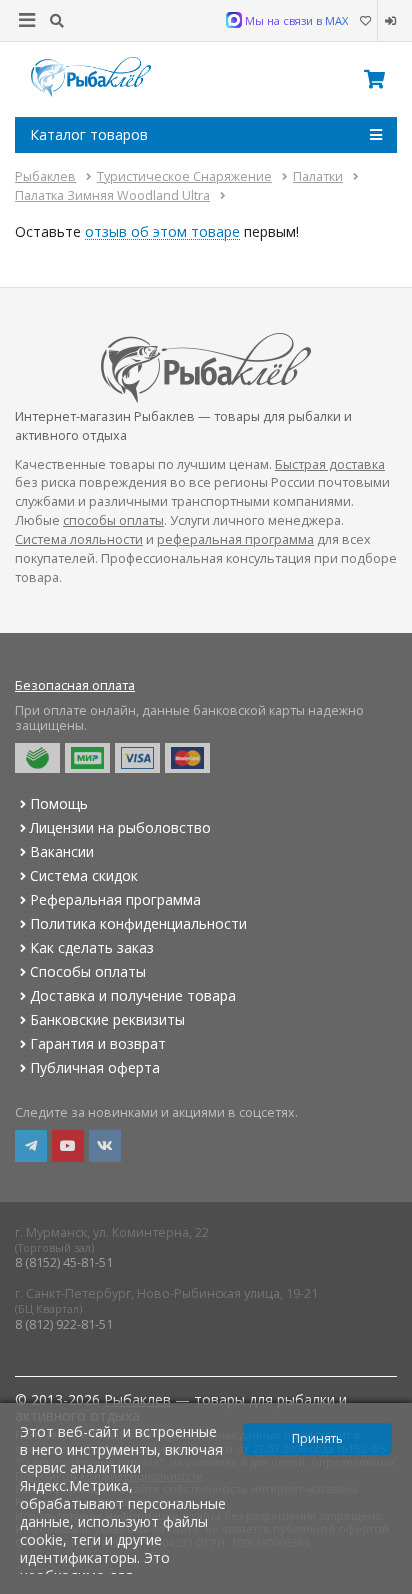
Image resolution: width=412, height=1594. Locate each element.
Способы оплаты (88, 971)
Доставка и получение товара (133, 995)
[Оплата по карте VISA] (137, 758)
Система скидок (84, 875)
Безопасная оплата (75, 685)
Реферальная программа (115, 899)
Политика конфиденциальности (138, 923)
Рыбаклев (137, 1399)
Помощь (59, 803)
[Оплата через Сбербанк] (37, 758)
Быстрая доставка (330, 464)
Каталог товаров (89, 134)
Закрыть (383, 1586)
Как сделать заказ (92, 947)
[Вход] (387, 21)
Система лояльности (79, 539)
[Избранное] (365, 21)
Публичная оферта (95, 1067)
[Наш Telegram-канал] (31, 1146)
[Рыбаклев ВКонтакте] (105, 1146)
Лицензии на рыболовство (120, 827)
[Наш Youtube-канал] (68, 1146)
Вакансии (62, 851)
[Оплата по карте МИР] (87, 758)
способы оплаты (113, 520)
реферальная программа (235, 539)
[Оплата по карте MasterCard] (187, 758)
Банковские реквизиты (107, 1019)
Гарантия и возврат (98, 1043)
